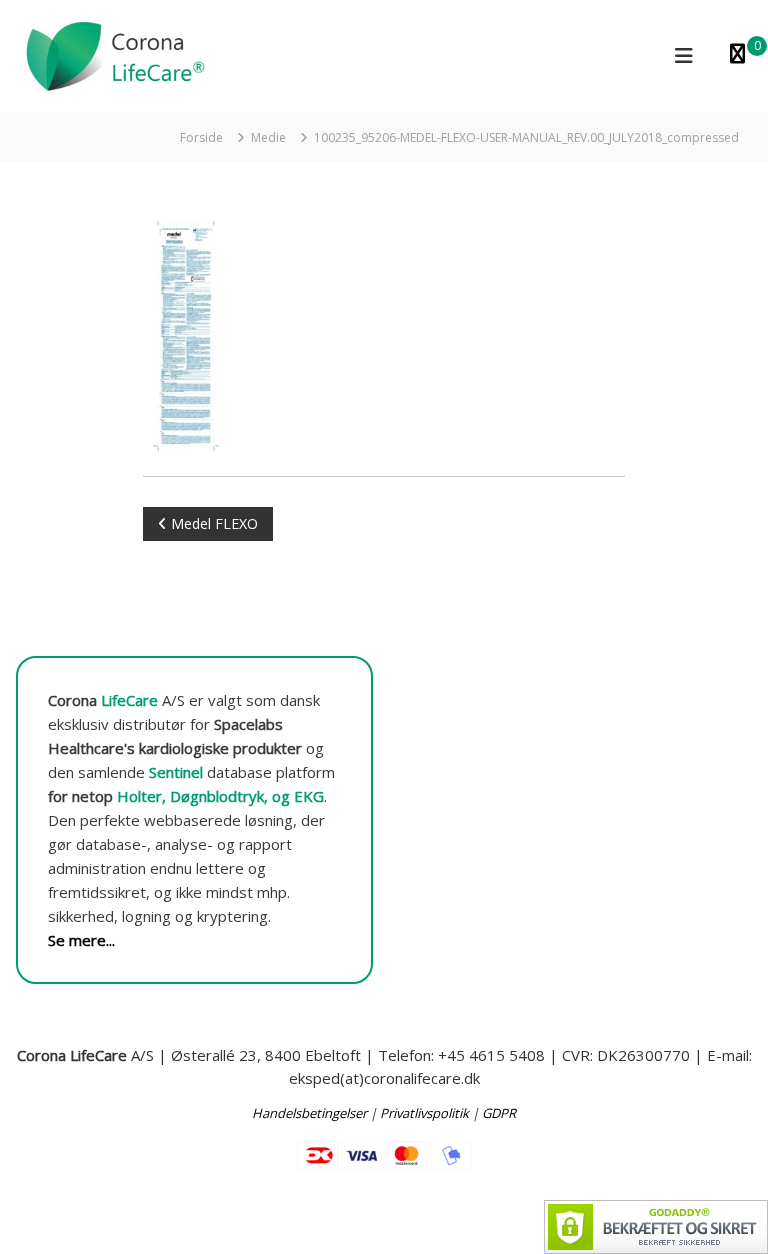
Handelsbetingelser (309, 1113)
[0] (737, 55)
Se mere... (81, 940)
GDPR (499, 1113)
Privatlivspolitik (424, 1113)
